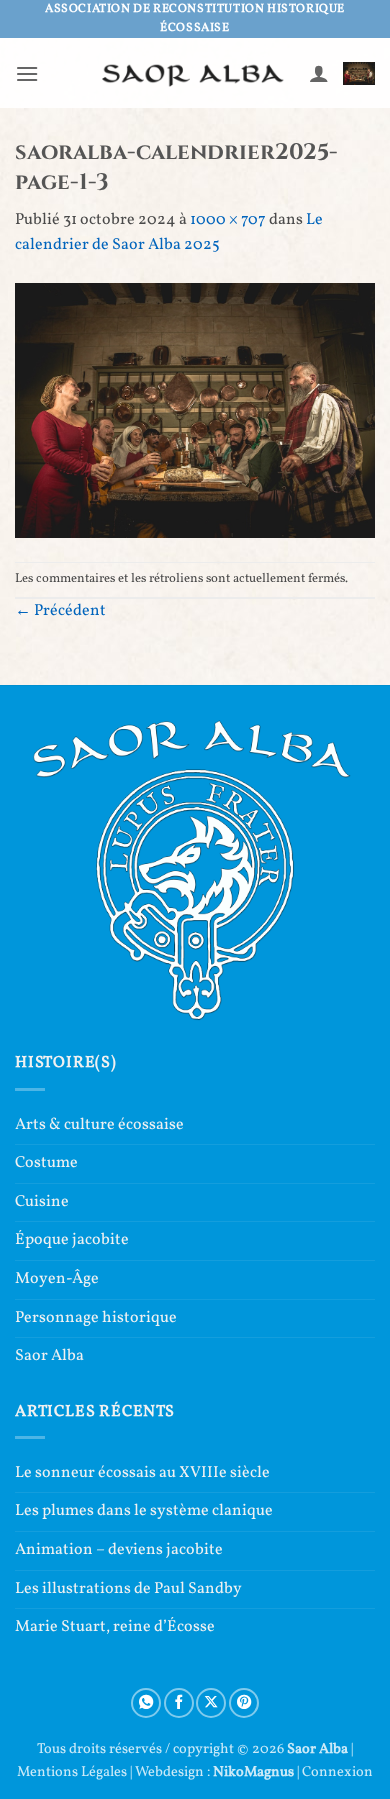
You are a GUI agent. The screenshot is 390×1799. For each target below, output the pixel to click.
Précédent (60, 611)
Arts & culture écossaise (99, 1125)
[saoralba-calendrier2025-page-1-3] (195, 410)
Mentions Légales (72, 1772)
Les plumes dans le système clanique (144, 1511)
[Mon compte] (319, 73)
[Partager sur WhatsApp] (146, 1703)
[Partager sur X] (211, 1703)
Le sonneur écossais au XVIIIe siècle (142, 1473)
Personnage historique (96, 1318)
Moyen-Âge (57, 1279)
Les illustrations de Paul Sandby (128, 1589)
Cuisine (42, 1202)
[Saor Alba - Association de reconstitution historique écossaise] (194, 73)
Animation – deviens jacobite (119, 1550)
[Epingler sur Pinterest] (244, 1703)
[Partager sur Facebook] (179, 1703)
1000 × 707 (228, 220)
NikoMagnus (253, 1772)
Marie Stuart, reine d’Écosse (115, 1627)
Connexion (337, 1772)
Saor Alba (49, 1356)
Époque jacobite (72, 1240)
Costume (46, 1163)
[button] (27, 73)
